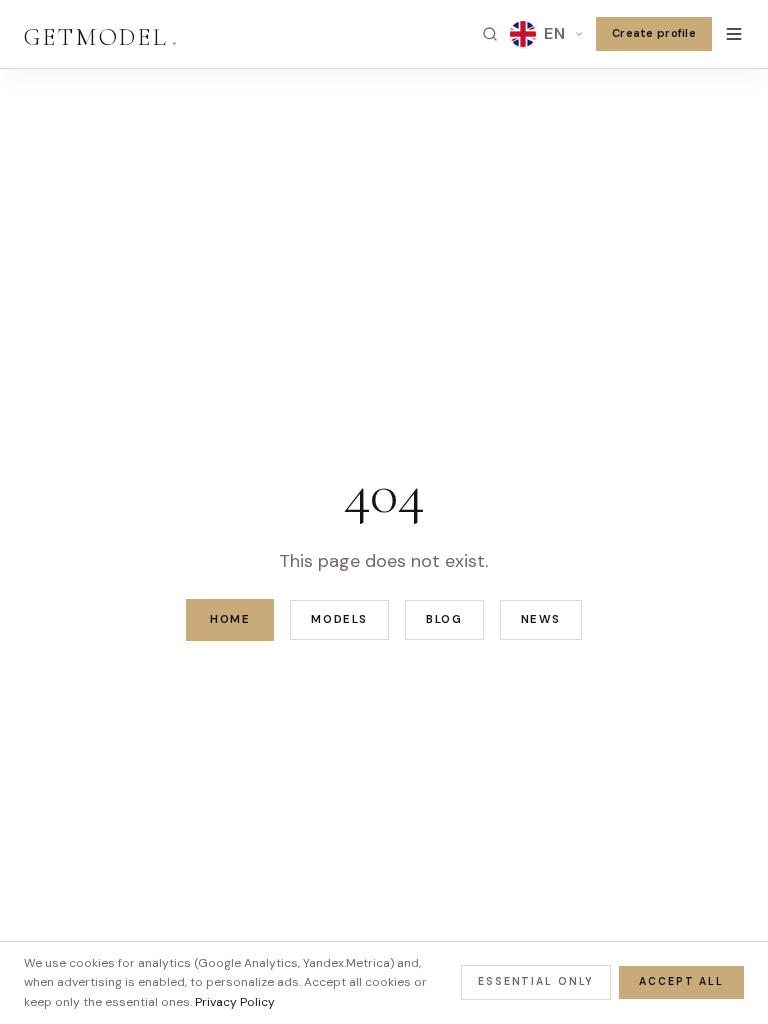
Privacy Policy (235, 1002)
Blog (444, 619)
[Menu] (734, 34)
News (541, 619)
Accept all (681, 981)
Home (230, 619)
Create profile (654, 33)
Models (339, 619)
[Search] (490, 34)
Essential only (536, 981)
